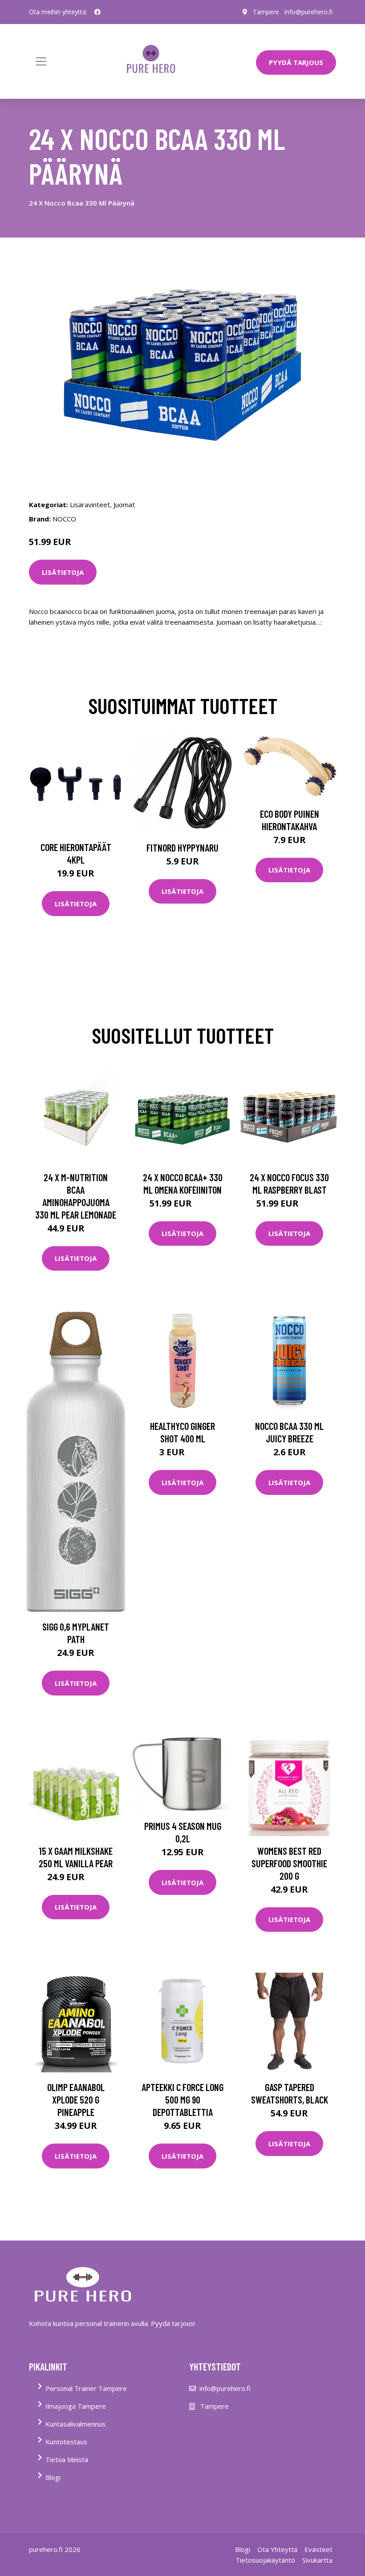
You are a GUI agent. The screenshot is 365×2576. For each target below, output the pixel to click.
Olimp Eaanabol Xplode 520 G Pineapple (76, 2100)
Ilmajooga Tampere (76, 2406)
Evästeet (318, 2549)
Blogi (53, 2477)
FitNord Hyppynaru (182, 848)
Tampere (266, 12)
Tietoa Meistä (67, 2459)
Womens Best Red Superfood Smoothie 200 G (289, 1863)
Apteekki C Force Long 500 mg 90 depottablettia (182, 2100)
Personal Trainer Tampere (86, 2388)
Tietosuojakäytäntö (265, 2560)
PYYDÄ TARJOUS (296, 62)
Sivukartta (317, 2560)
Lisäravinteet (90, 505)
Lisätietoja (63, 572)
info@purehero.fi (308, 12)
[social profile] (97, 12)
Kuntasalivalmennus (75, 2424)
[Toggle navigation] (41, 61)
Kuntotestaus (66, 2442)
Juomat (124, 505)
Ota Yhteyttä (277, 2549)
